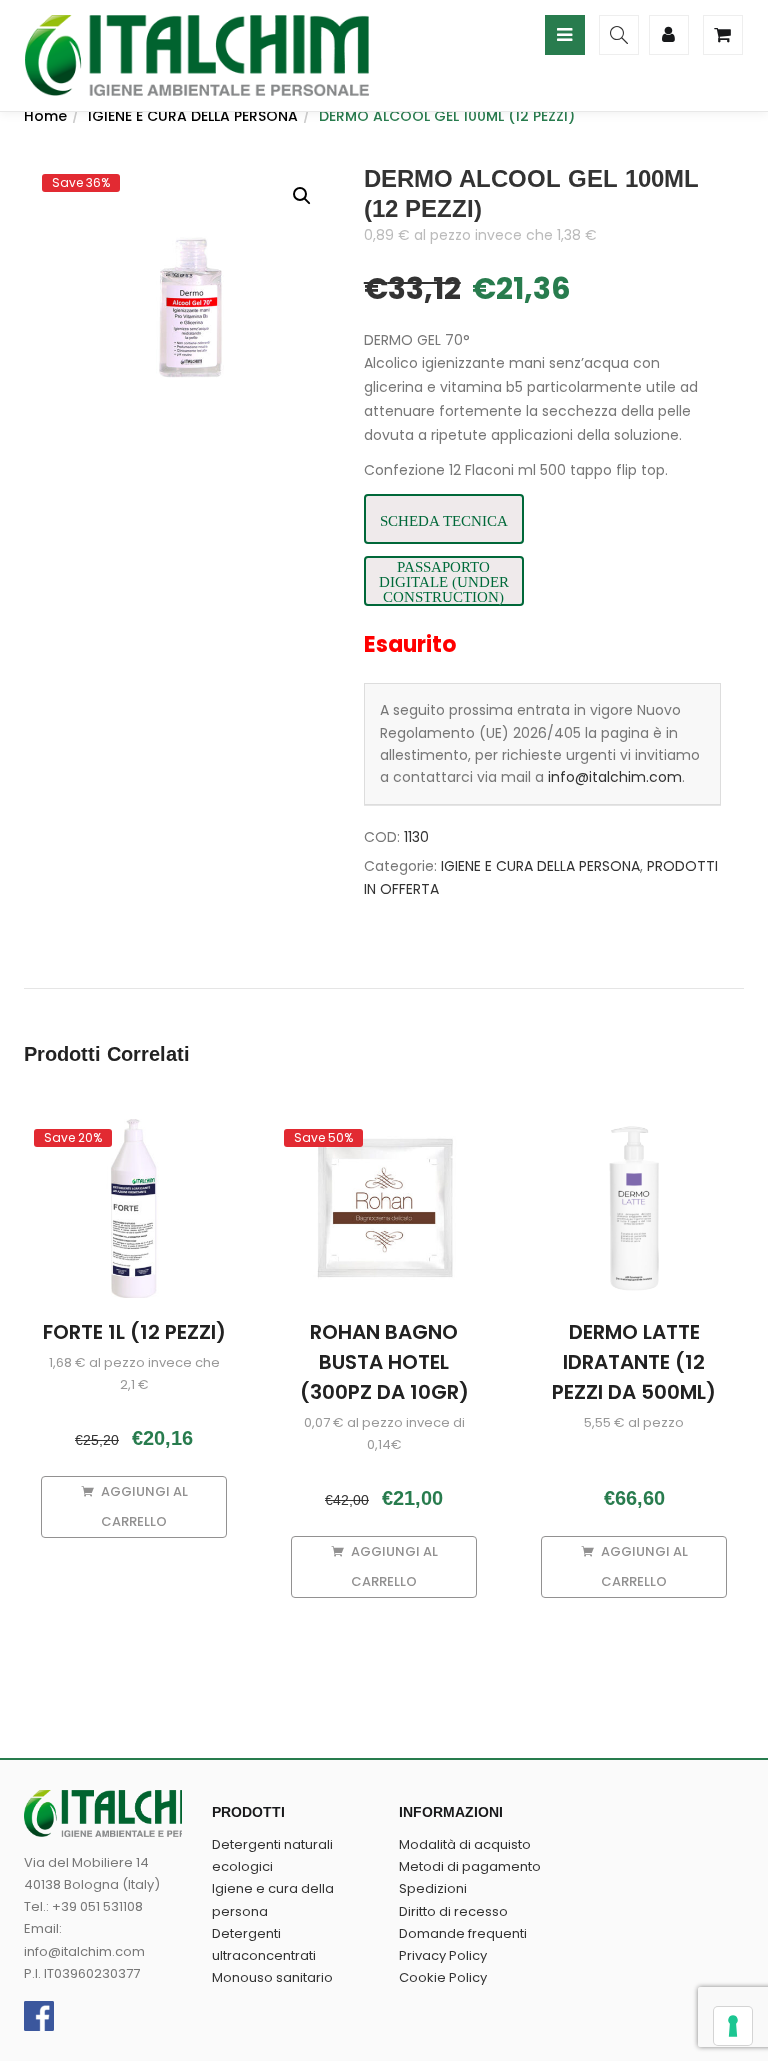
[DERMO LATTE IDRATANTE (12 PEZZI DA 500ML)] (634, 1130)
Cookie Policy (443, 1977)
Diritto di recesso (453, 1911)
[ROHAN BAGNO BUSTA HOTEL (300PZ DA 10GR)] (384, 1137)
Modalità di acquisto (465, 1844)
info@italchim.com (615, 777)
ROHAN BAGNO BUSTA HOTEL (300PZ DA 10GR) (384, 1362)
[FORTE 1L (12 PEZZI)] (134, 1137)
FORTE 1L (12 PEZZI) (134, 1332)
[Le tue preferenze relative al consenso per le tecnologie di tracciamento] (733, 2026)
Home (45, 116)
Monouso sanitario (272, 1977)
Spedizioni (433, 1888)
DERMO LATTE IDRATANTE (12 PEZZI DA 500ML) (634, 1362)
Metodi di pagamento (470, 1866)
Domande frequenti (463, 1933)
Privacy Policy (443, 1955)
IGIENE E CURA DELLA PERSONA (193, 116)
